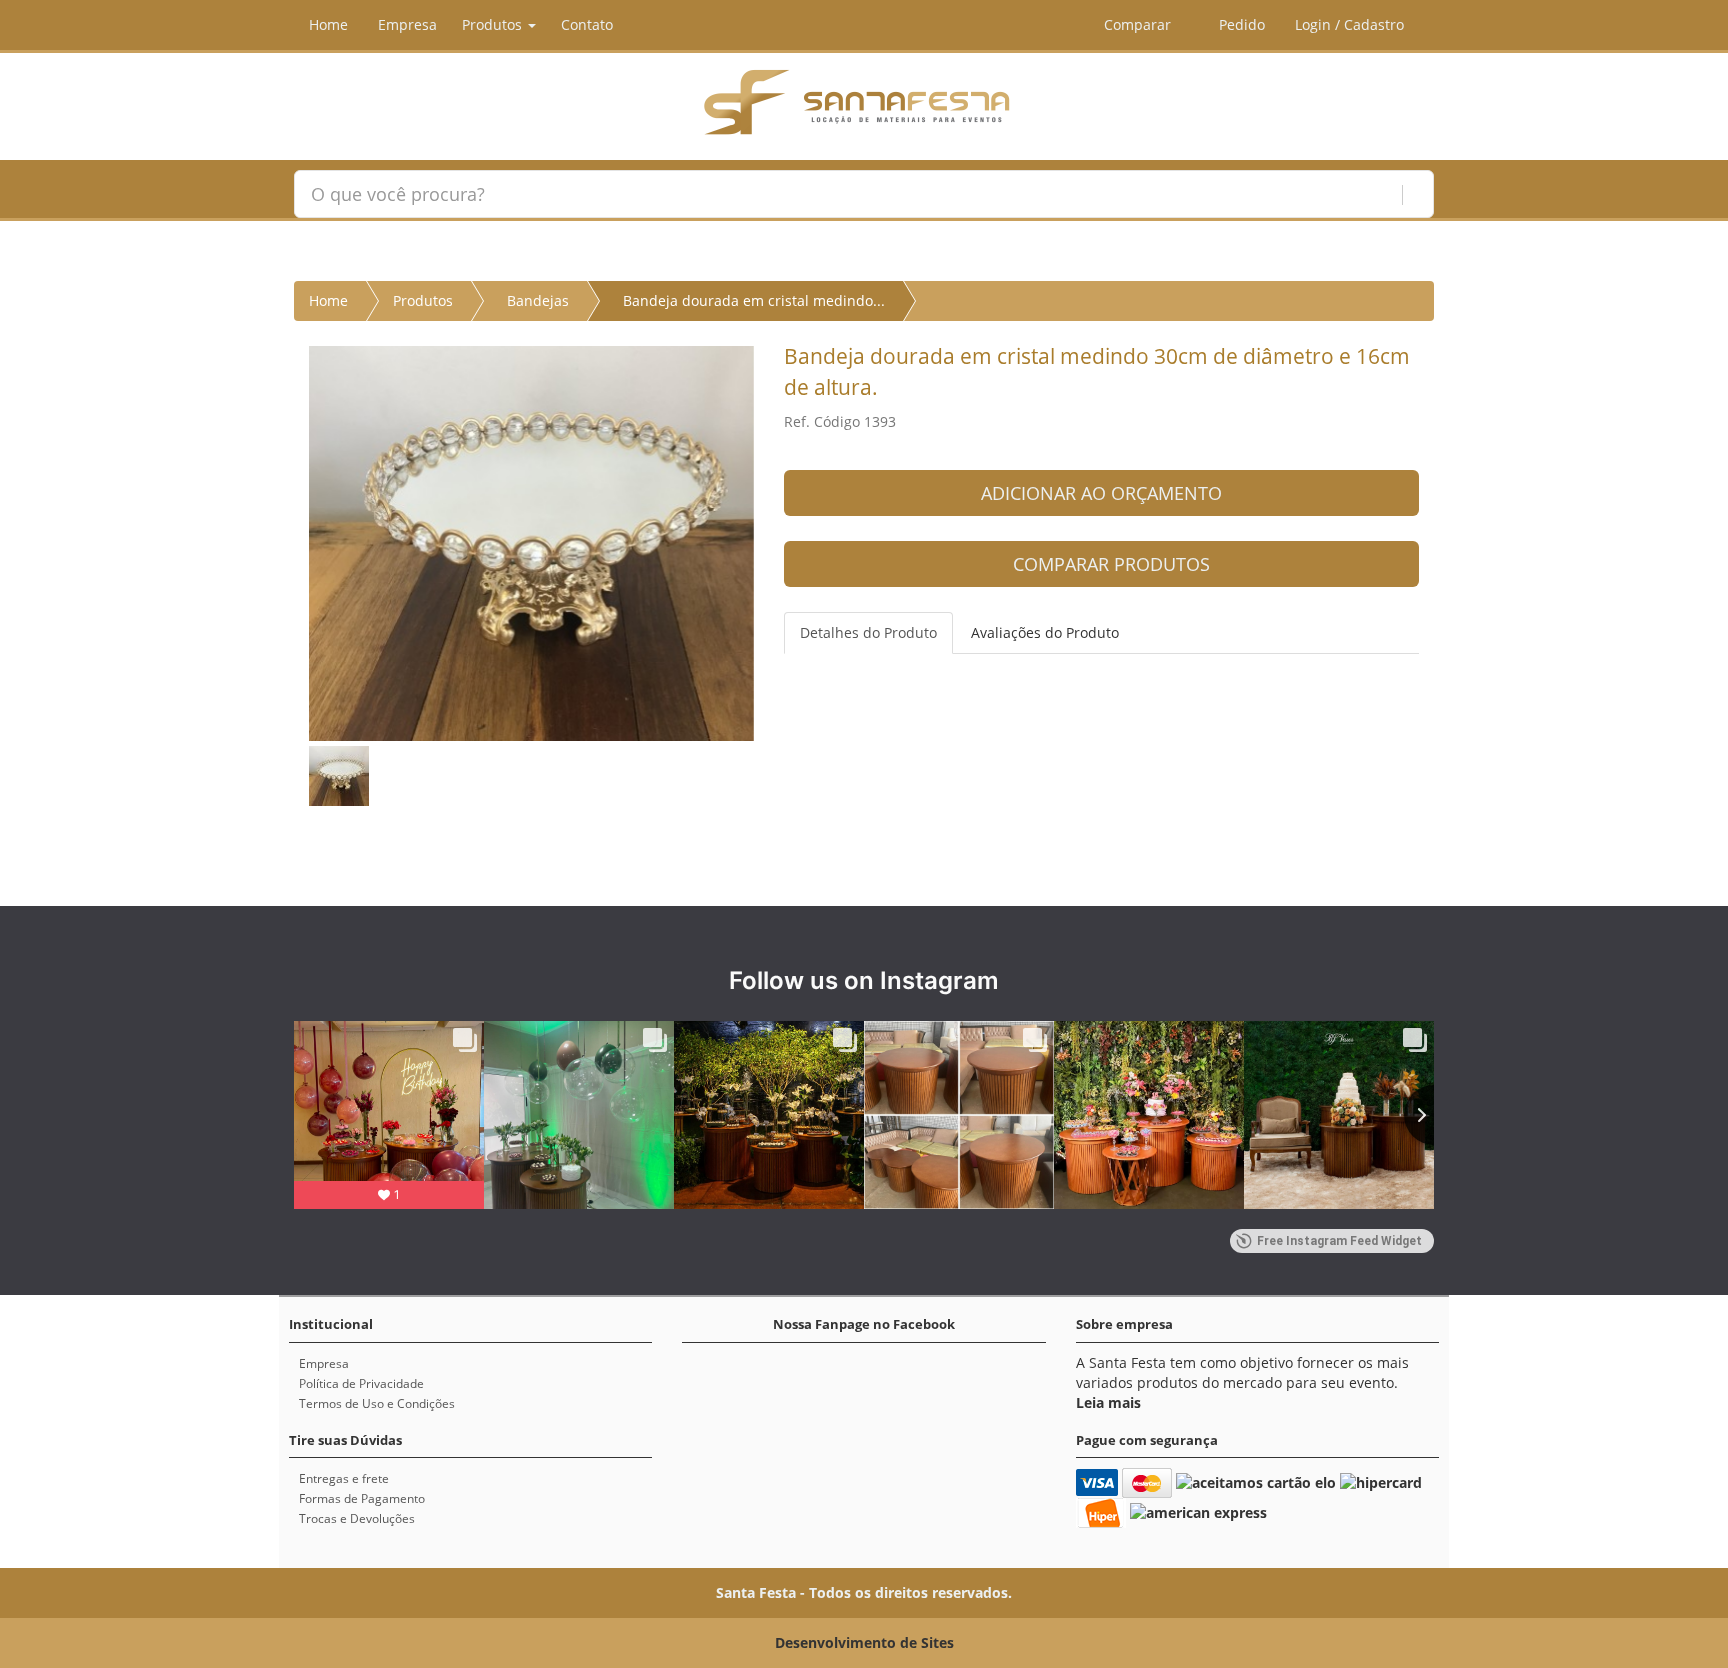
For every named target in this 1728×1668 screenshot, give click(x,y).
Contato (587, 24)
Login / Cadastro (1349, 24)
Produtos (494, 24)
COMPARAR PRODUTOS (1109, 564)
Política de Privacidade (361, 1383)
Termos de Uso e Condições (377, 1403)
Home (328, 24)
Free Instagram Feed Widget (1339, 1241)
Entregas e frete (344, 1478)
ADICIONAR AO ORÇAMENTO (1101, 493)
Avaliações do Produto (1045, 632)
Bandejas (538, 300)
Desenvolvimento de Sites (864, 1642)
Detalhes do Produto (868, 632)
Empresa (407, 24)
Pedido (1240, 24)
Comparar (1135, 24)
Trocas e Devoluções (357, 1518)
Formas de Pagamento (362, 1498)
